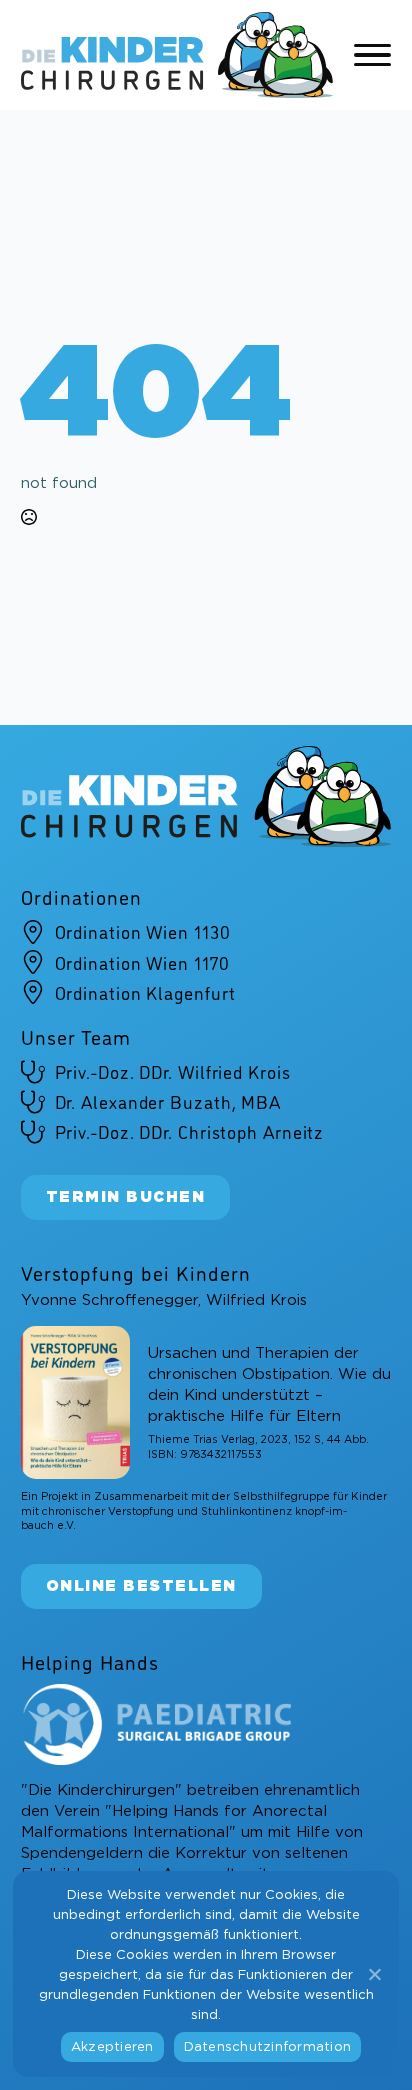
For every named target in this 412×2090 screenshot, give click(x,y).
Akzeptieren (112, 2047)
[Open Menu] (373, 55)
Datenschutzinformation (268, 2047)
